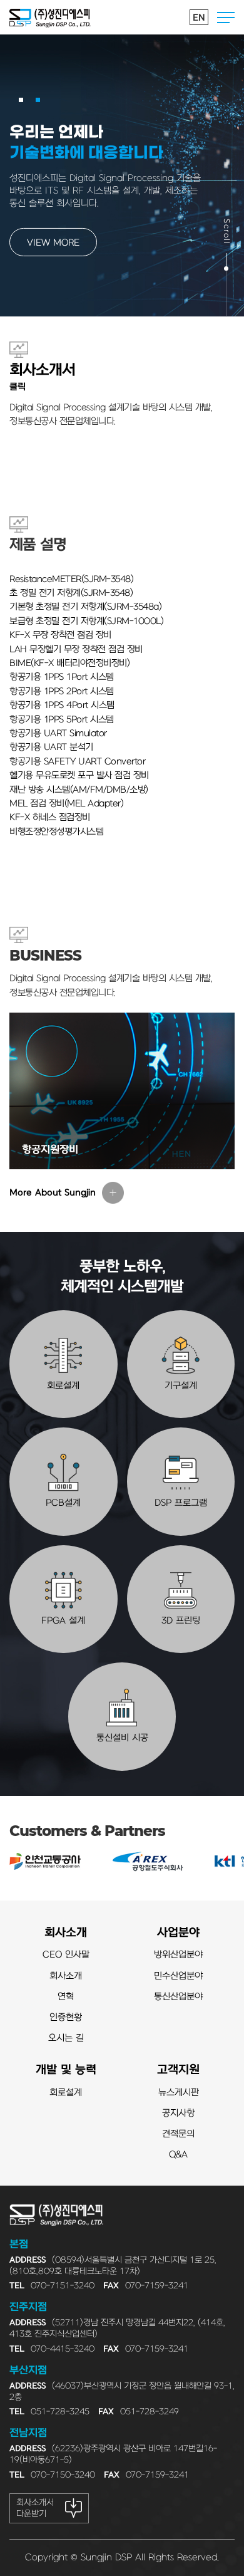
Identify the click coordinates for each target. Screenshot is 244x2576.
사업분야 (178, 1933)
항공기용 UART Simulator (58, 733)
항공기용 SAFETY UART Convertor (77, 762)
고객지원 (178, 2070)
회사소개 (66, 1933)
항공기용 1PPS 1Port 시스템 (62, 677)
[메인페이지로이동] (50, 17)
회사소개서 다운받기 (35, 2508)
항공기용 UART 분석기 (51, 747)
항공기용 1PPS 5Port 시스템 (62, 720)
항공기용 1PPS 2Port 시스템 (62, 691)
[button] (21, 100)
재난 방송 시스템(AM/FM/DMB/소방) (79, 790)
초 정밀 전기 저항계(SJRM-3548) (71, 593)
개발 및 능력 (66, 2070)
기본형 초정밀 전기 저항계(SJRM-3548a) (85, 607)
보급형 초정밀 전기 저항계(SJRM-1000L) (86, 621)
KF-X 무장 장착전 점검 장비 (60, 635)
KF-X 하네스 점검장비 (50, 817)
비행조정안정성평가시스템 (56, 832)
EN (199, 18)
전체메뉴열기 (226, 18)
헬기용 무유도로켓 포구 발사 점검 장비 (79, 775)
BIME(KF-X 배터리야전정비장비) (69, 663)
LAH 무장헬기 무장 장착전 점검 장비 (76, 649)
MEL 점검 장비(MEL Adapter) (66, 804)
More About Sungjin (53, 1193)
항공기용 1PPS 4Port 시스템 (62, 705)
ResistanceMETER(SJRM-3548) (71, 579)
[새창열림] (45, 1862)
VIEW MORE (53, 243)
